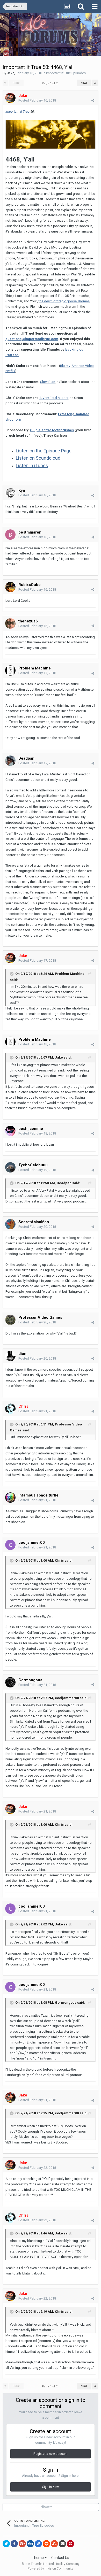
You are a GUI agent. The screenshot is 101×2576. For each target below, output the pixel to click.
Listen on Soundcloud (38, 458)
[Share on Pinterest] (70, 2544)
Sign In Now (51, 2487)
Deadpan (64, 1183)
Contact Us (60, 2558)
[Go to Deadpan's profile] (10, 761)
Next (84, 83)
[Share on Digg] (30, 2544)
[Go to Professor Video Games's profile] (10, 1320)
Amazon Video (83, 366)
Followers (46, 2507)
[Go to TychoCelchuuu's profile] (10, 1167)
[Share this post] (93, 100)
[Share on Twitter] (6, 2544)
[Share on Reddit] (46, 2544)
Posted (37, 100)
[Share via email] (62, 2544)
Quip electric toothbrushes (52, 430)
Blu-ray (65, 366)
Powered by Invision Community (51, 2569)
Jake (11, 73)
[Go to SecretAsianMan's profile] (10, 1224)
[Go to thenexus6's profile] (10, 623)
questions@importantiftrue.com (32, 339)
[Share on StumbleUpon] (54, 2544)
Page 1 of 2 (51, 83)
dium (23, 1354)
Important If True (17, 111)
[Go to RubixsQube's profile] (10, 587)
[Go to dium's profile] (10, 1356)
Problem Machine (70, 974)
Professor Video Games (40, 1317)
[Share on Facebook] (14, 2544)
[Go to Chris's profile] (10, 1409)
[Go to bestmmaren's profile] (10, 535)
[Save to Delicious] (38, 2544)
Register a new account (51, 2454)
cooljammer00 (67, 1698)
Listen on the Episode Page (44, 451)
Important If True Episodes (66, 73)
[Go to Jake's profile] (10, 98)
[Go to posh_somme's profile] (10, 1131)
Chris (59, 1560)
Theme (38, 2558)
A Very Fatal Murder (54, 398)
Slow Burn (48, 382)
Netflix (10, 371)
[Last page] (95, 83)
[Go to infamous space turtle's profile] (10, 1498)
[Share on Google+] (22, 2544)
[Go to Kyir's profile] (10, 493)
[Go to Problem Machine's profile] (10, 670)
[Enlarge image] (51, 134)
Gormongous (30, 1680)
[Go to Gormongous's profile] (10, 1682)
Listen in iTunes (32, 465)
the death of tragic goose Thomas (64, 301)
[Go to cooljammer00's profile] (10, 1545)
